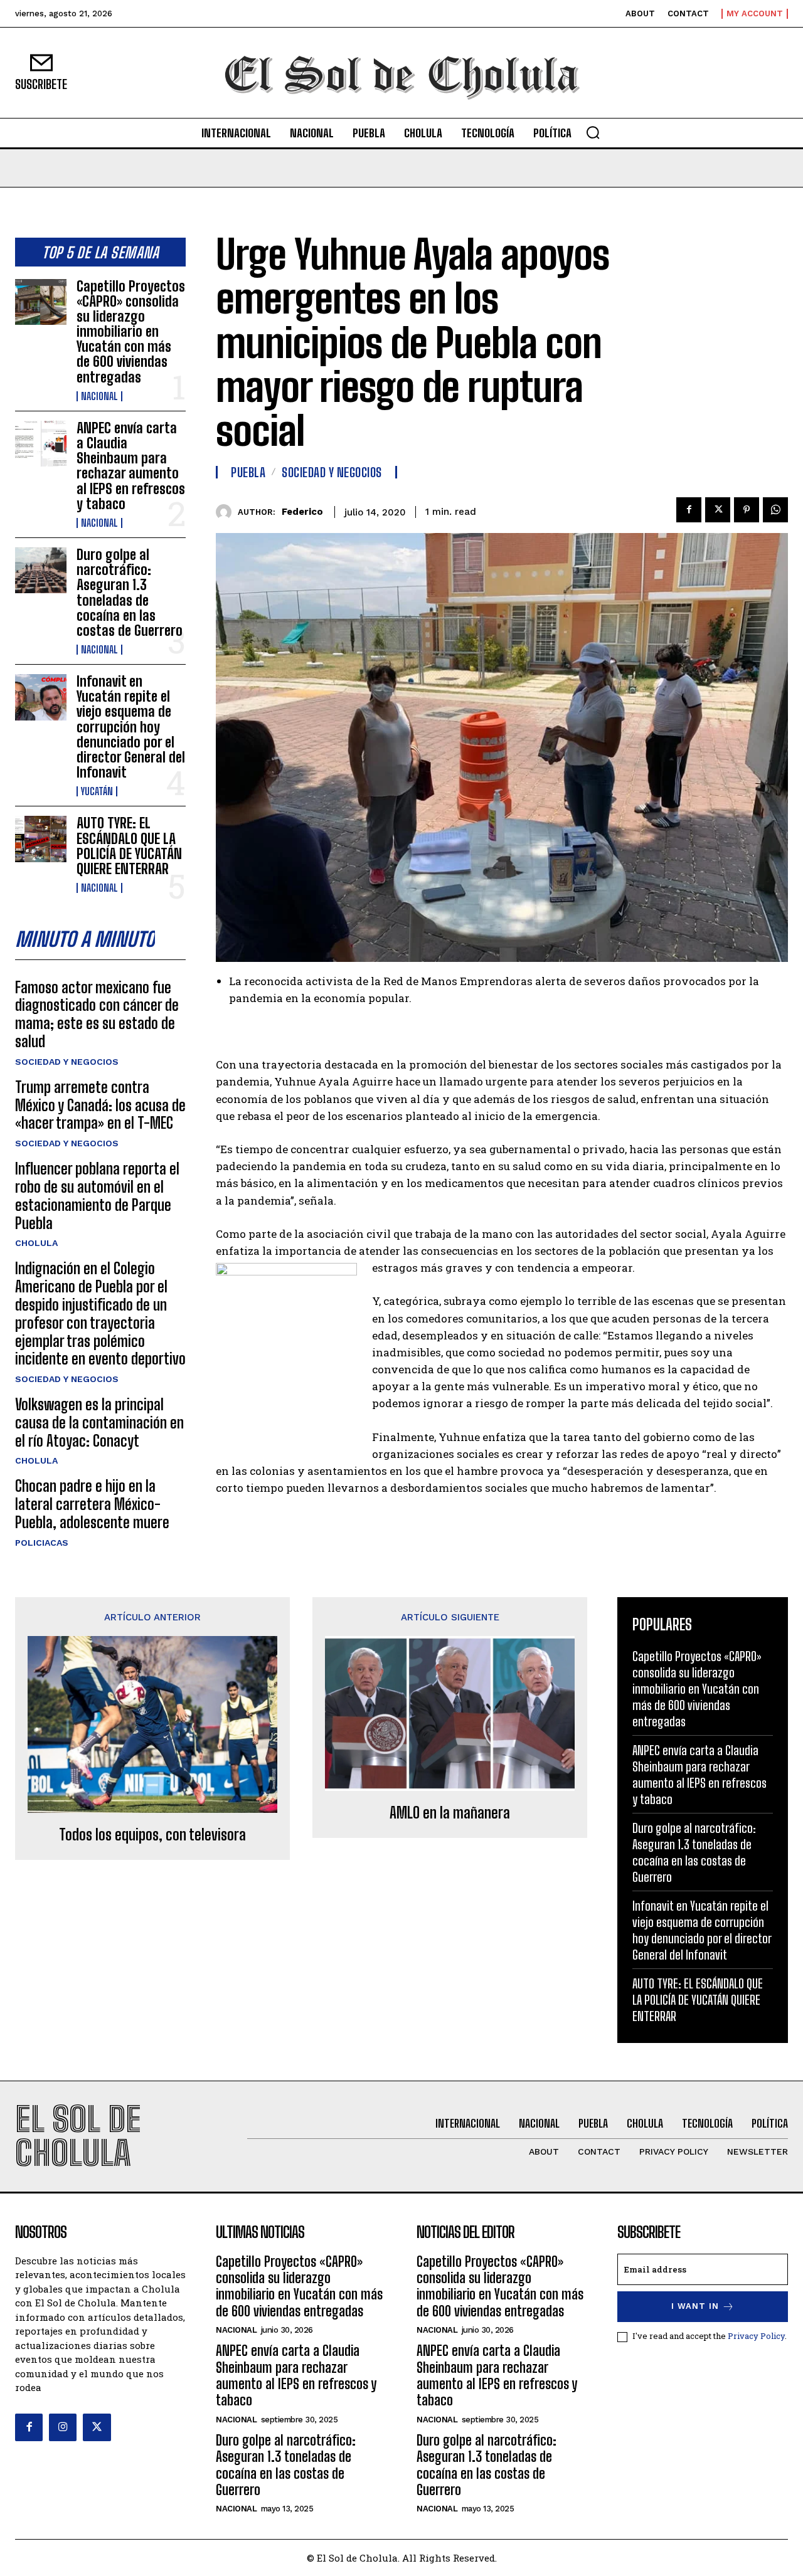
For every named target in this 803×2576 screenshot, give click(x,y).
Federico (302, 512)
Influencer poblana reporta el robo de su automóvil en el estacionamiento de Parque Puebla (97, 1196)
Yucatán (97, 791)
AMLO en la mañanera (450, 1813)
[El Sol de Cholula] (401, 73)
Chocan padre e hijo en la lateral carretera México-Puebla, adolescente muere (92, 1504)
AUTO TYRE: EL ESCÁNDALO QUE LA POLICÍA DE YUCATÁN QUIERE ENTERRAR (129, 846)
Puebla (248, 472)
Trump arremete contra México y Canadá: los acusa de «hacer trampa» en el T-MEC (100, 1105)
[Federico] (227, 512)
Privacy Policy (756, 2336)
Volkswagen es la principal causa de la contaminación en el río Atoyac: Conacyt (99, 1423)
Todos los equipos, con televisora (152, 1835)
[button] (593, 132)
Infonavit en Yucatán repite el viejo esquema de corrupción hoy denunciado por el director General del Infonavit (131, 727)
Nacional (99, 396)
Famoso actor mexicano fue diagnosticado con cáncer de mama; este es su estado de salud (97, 1014)
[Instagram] (63, 2427)
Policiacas (42, 1543)
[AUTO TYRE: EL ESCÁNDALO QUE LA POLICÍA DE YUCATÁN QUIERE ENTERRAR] (41, 839)
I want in (695, 2306)
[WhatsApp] (775, 510)
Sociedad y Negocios (67, 1062)
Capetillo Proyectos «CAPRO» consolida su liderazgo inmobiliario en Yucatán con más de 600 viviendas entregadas (131, 332)
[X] (718, 510)
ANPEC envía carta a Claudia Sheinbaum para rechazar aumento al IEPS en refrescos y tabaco (131, 466)
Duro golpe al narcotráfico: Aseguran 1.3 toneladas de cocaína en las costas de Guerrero (130, 593)
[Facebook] (689, 510)
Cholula (36, 1243)
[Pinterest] (747, 510)
